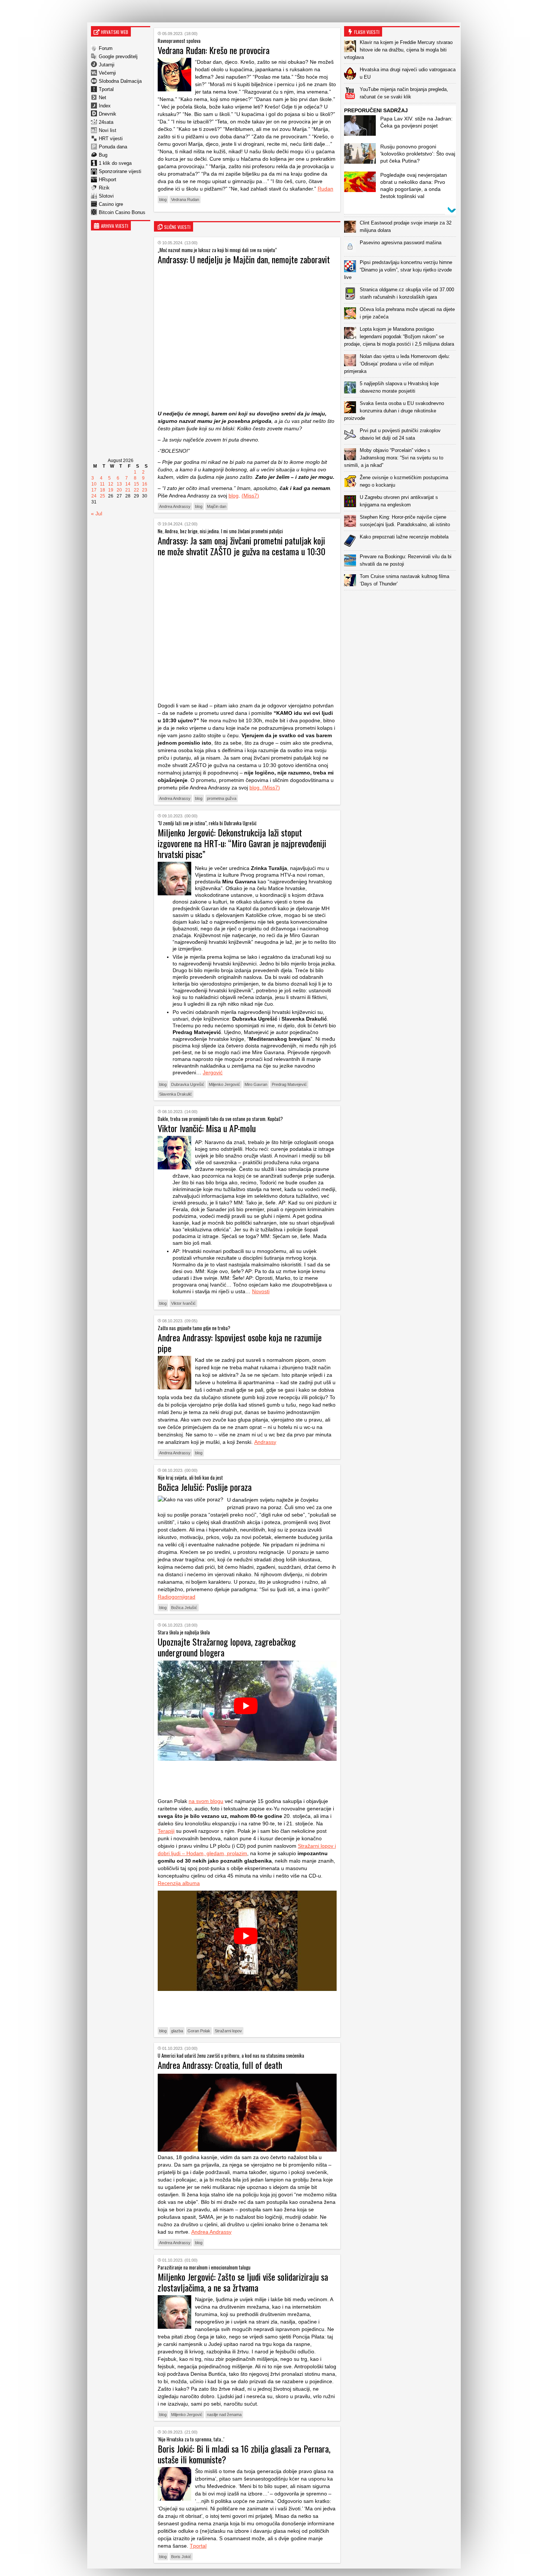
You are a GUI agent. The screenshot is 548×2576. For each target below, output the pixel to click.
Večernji (107, 73)
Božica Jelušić (184, 1608)
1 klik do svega (115, 163)
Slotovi (106, 196)
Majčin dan (217, 506)
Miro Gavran (256, 1084)
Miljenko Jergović (224, 1084)
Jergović (213, 1072)
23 (145, 490)
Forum (106, 48)
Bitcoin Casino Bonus (122, 212)
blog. (255, 788)
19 (111, 490)
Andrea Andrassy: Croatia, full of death (220, 2065)
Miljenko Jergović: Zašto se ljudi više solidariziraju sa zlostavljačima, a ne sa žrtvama (243, 2282)
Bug (103, 155)
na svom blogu (206, 1801)
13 (119, 484)
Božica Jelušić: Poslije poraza (205, 1487)
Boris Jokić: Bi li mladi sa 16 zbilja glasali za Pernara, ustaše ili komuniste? (244, 2454)
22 (136, 490)
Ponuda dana (113, 147)
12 (111, 484)
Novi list (108, 130)
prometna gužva (222, 798)
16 (145, 484)
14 (128, 484)
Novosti (261, 1291)
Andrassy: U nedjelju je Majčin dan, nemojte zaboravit (244, 259)
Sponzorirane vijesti (120, 171)
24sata (106, 122)
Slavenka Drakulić (176, 1094)
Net (103, 98)
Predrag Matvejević (289, 1084)
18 (103, 490)
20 (119, 490)
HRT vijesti (111, 139)
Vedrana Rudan (185, 200)
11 (102, 484)
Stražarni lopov (228, 2031)
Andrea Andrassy (175, 506)
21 (128, 490)
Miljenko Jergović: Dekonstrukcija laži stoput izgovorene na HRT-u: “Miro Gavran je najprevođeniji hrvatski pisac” (242, 843)
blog (163, 200)
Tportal (106, 89)
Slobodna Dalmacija (120, 81)
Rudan (325, 189)
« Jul (97, 513)
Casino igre (111, 204)
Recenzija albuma (179, 1883)
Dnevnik (108, 114)
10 (94, 484)
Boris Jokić (181, 2557)
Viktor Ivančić (183, 1303)
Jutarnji (107, 65)
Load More (402, 602)
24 (94, 496)
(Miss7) (250, 496)
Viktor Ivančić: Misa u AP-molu (207, 1128)
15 (136, 484)
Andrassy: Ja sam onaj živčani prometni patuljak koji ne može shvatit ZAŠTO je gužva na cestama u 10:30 (242, 546)
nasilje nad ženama (224, 2415)
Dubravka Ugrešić (188, 1084)
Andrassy (265, 1442)
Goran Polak (199, 2031)
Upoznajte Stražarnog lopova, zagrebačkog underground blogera (227, 1647)
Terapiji (166, 1831)
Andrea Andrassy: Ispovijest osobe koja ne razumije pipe (240, 1343)
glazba (177, 2031)
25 (103, 496)
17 (94, 490)
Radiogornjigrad (177, 1597)
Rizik (104, 188)
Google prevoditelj (118, 56)
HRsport (108, 180)
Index (105, 106)
